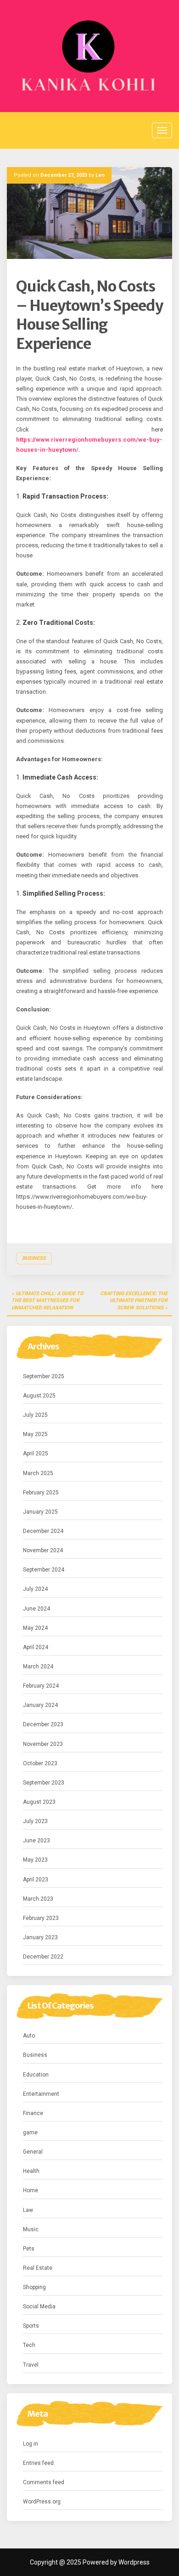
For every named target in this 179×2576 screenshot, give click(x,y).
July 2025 (35, 1415)
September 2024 (44, 1570)
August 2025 (39, 1396)
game (30, 2133)
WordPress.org (42, 2502)
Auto (29, 2036)
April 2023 (36, 1880)
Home (31, 2190)
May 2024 (35, 1628)
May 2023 (35, 1860)
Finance (33, 2113)
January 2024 (40, 1705)
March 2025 (38, 1473)
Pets (29, 2249)
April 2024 (36, 1647)
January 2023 (40, 1937)
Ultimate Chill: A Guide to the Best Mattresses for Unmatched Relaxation (48, 1301)
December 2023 (43, 1724)
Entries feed (38, 2463)
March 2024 (38, 1667)
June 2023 (36, 1841)
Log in (31, 2444)
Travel (31, 2365)
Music (31, 2229)
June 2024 (36, 1609)
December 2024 (43, 1531)
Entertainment (41, 2094)
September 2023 (44, 1783)
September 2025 (44, 1376)
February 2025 (41, 1493)
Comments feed (44, 2482)
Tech (29, 2345)
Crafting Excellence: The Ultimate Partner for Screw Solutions (134, 1301)
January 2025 (40, 1512)
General (33, 2152)
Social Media (39, 2307)
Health (31, 2171)
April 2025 (36, 1454)
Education (36, 2075)
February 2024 (41, 1686)
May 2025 (35, 1434)
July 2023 (35, 1821)
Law (28, 2210)
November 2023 (43, 1744)
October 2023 (40, 1763)
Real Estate (38, 2268)
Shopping (34, 2287)
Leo (100, 175)
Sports (31, 2326)
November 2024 (43, 1550)
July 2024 (35, 1589)
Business (34, 1258)
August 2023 (39, 1802)
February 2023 (41, 1918)
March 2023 (38, 1899)
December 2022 (43, 1957)
